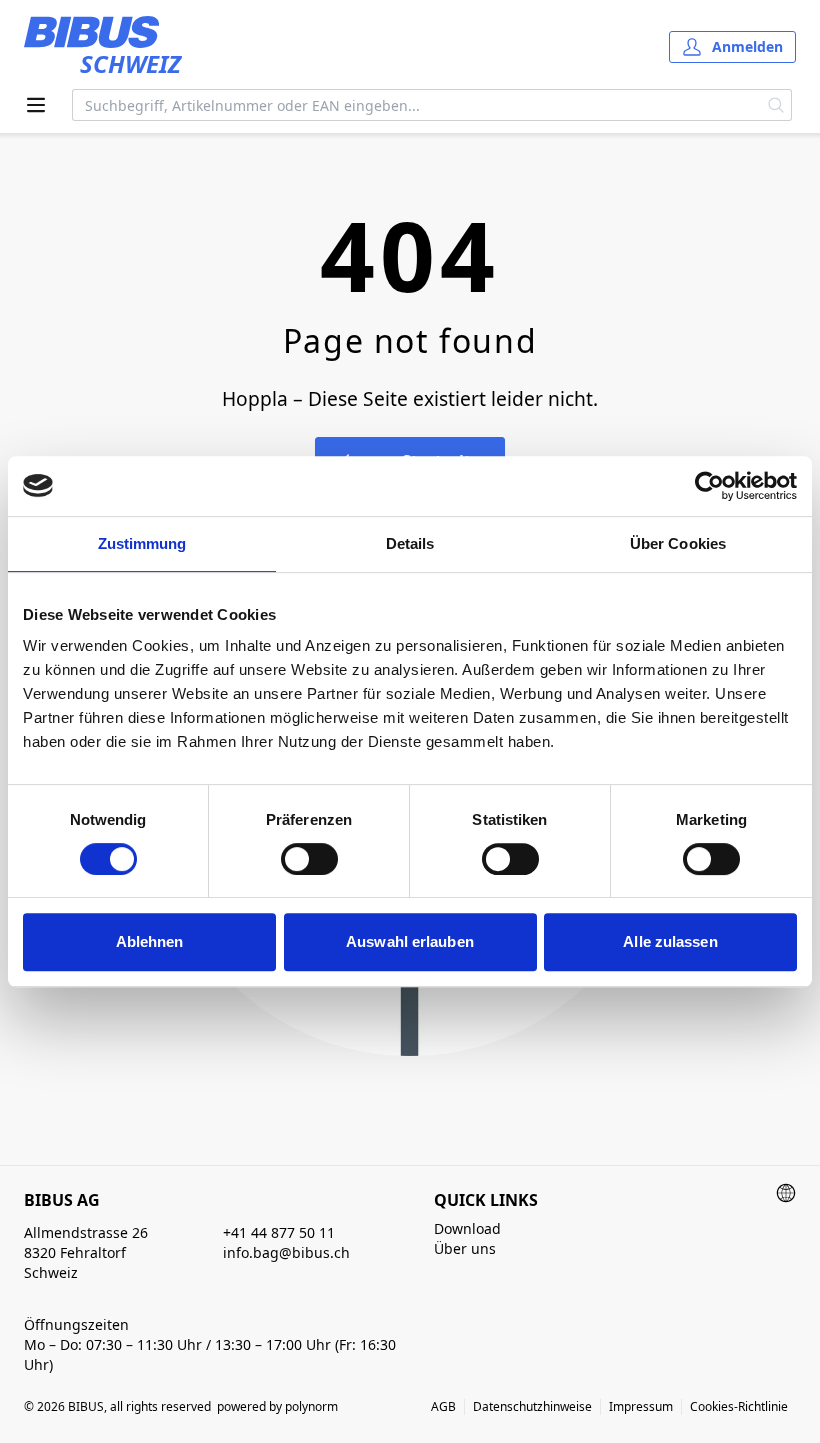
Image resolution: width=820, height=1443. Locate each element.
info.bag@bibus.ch (286, 1252)
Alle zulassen (670, 941)
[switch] (309, 859)
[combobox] (417, 105)
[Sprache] (786, 1193)
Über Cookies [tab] (678, 543)
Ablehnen (150, 941)
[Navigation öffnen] (36, 105)
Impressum (641, 1406)
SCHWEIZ (130, 63)
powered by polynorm (277, 1406)
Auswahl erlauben (410, 941)
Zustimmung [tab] (142, 543)
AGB (443, 1406)
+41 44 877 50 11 (279, 1232)
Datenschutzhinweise (532, 1406)
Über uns (465, 1248)
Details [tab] (410, 543)
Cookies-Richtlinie (739, 1406)
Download (467, 1228)
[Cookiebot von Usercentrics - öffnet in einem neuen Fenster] (709, 486)
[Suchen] (776, 105)
